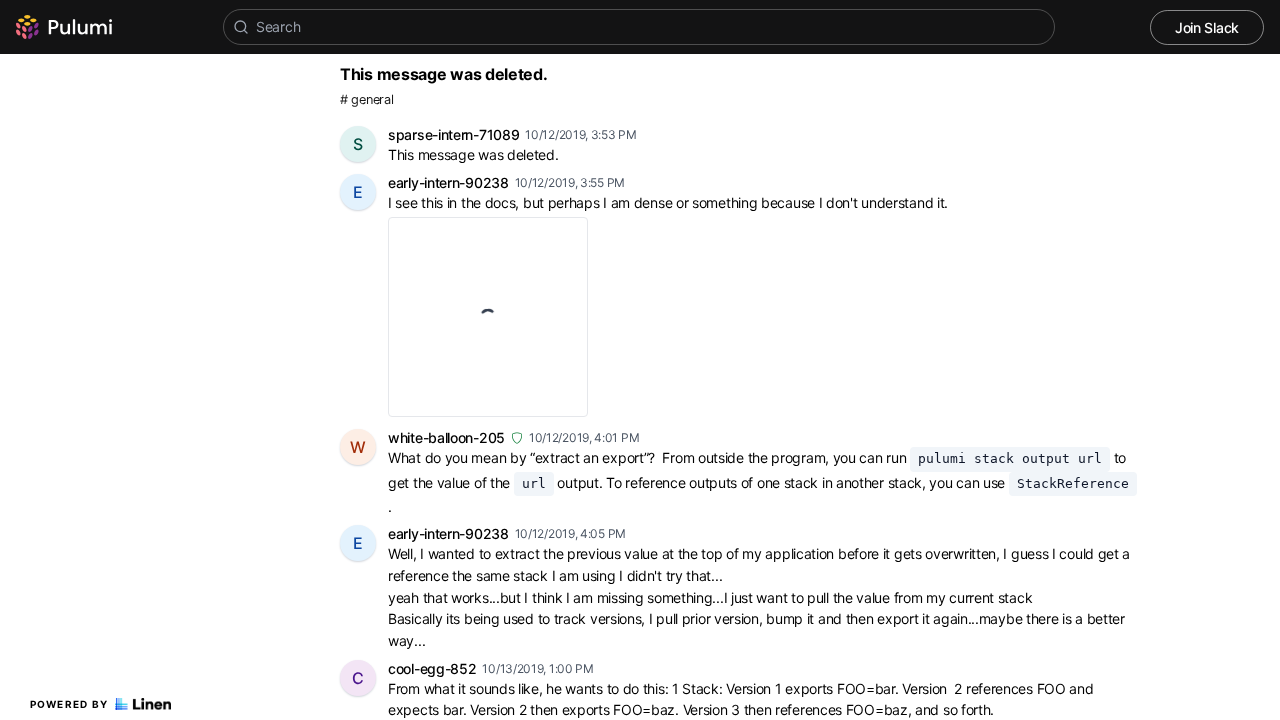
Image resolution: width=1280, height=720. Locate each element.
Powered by (69, 704)
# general (366, 99)
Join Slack (1207, 27)
